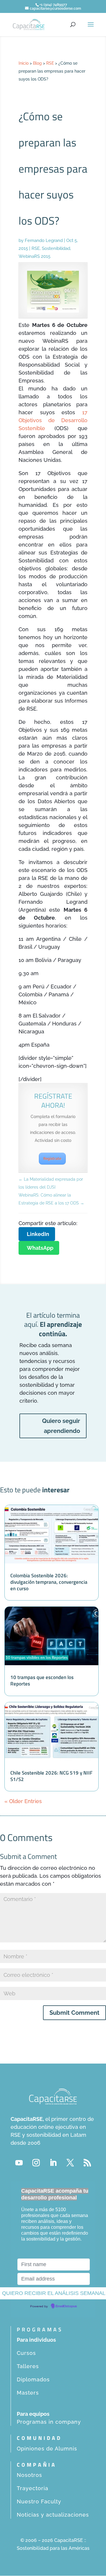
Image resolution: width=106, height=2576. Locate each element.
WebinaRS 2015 (34, 256)
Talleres (28, 2366)
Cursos (26, 2353)
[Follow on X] (70, 2163)
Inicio (24, 63)
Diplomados (33, 2379)
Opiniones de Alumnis (47, 2449)
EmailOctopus (66, 2306)
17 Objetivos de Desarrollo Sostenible (53, 420)
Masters (28, 2393)
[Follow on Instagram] (36, 2163)
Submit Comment (74, 2013)
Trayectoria (33, 2488)
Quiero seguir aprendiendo (61, 1426)
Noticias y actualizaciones (53, 2515)
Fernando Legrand (44, 240)
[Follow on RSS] (87, 2163)
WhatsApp (40, 1248)
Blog (37, 63)
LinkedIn (38, 1234)
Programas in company (49, 2422)
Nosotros (29, 2475)
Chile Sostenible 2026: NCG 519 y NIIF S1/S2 (51, 1776)
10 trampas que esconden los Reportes (42, 1680)
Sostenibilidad (56, 248)
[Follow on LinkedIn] (53, 2163)
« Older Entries (23, 1801)
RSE (50, 63)
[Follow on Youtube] (19, 2163)
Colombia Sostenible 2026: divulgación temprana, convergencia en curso (49, 1582)
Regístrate (52, 1159)
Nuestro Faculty (39, 2501)
